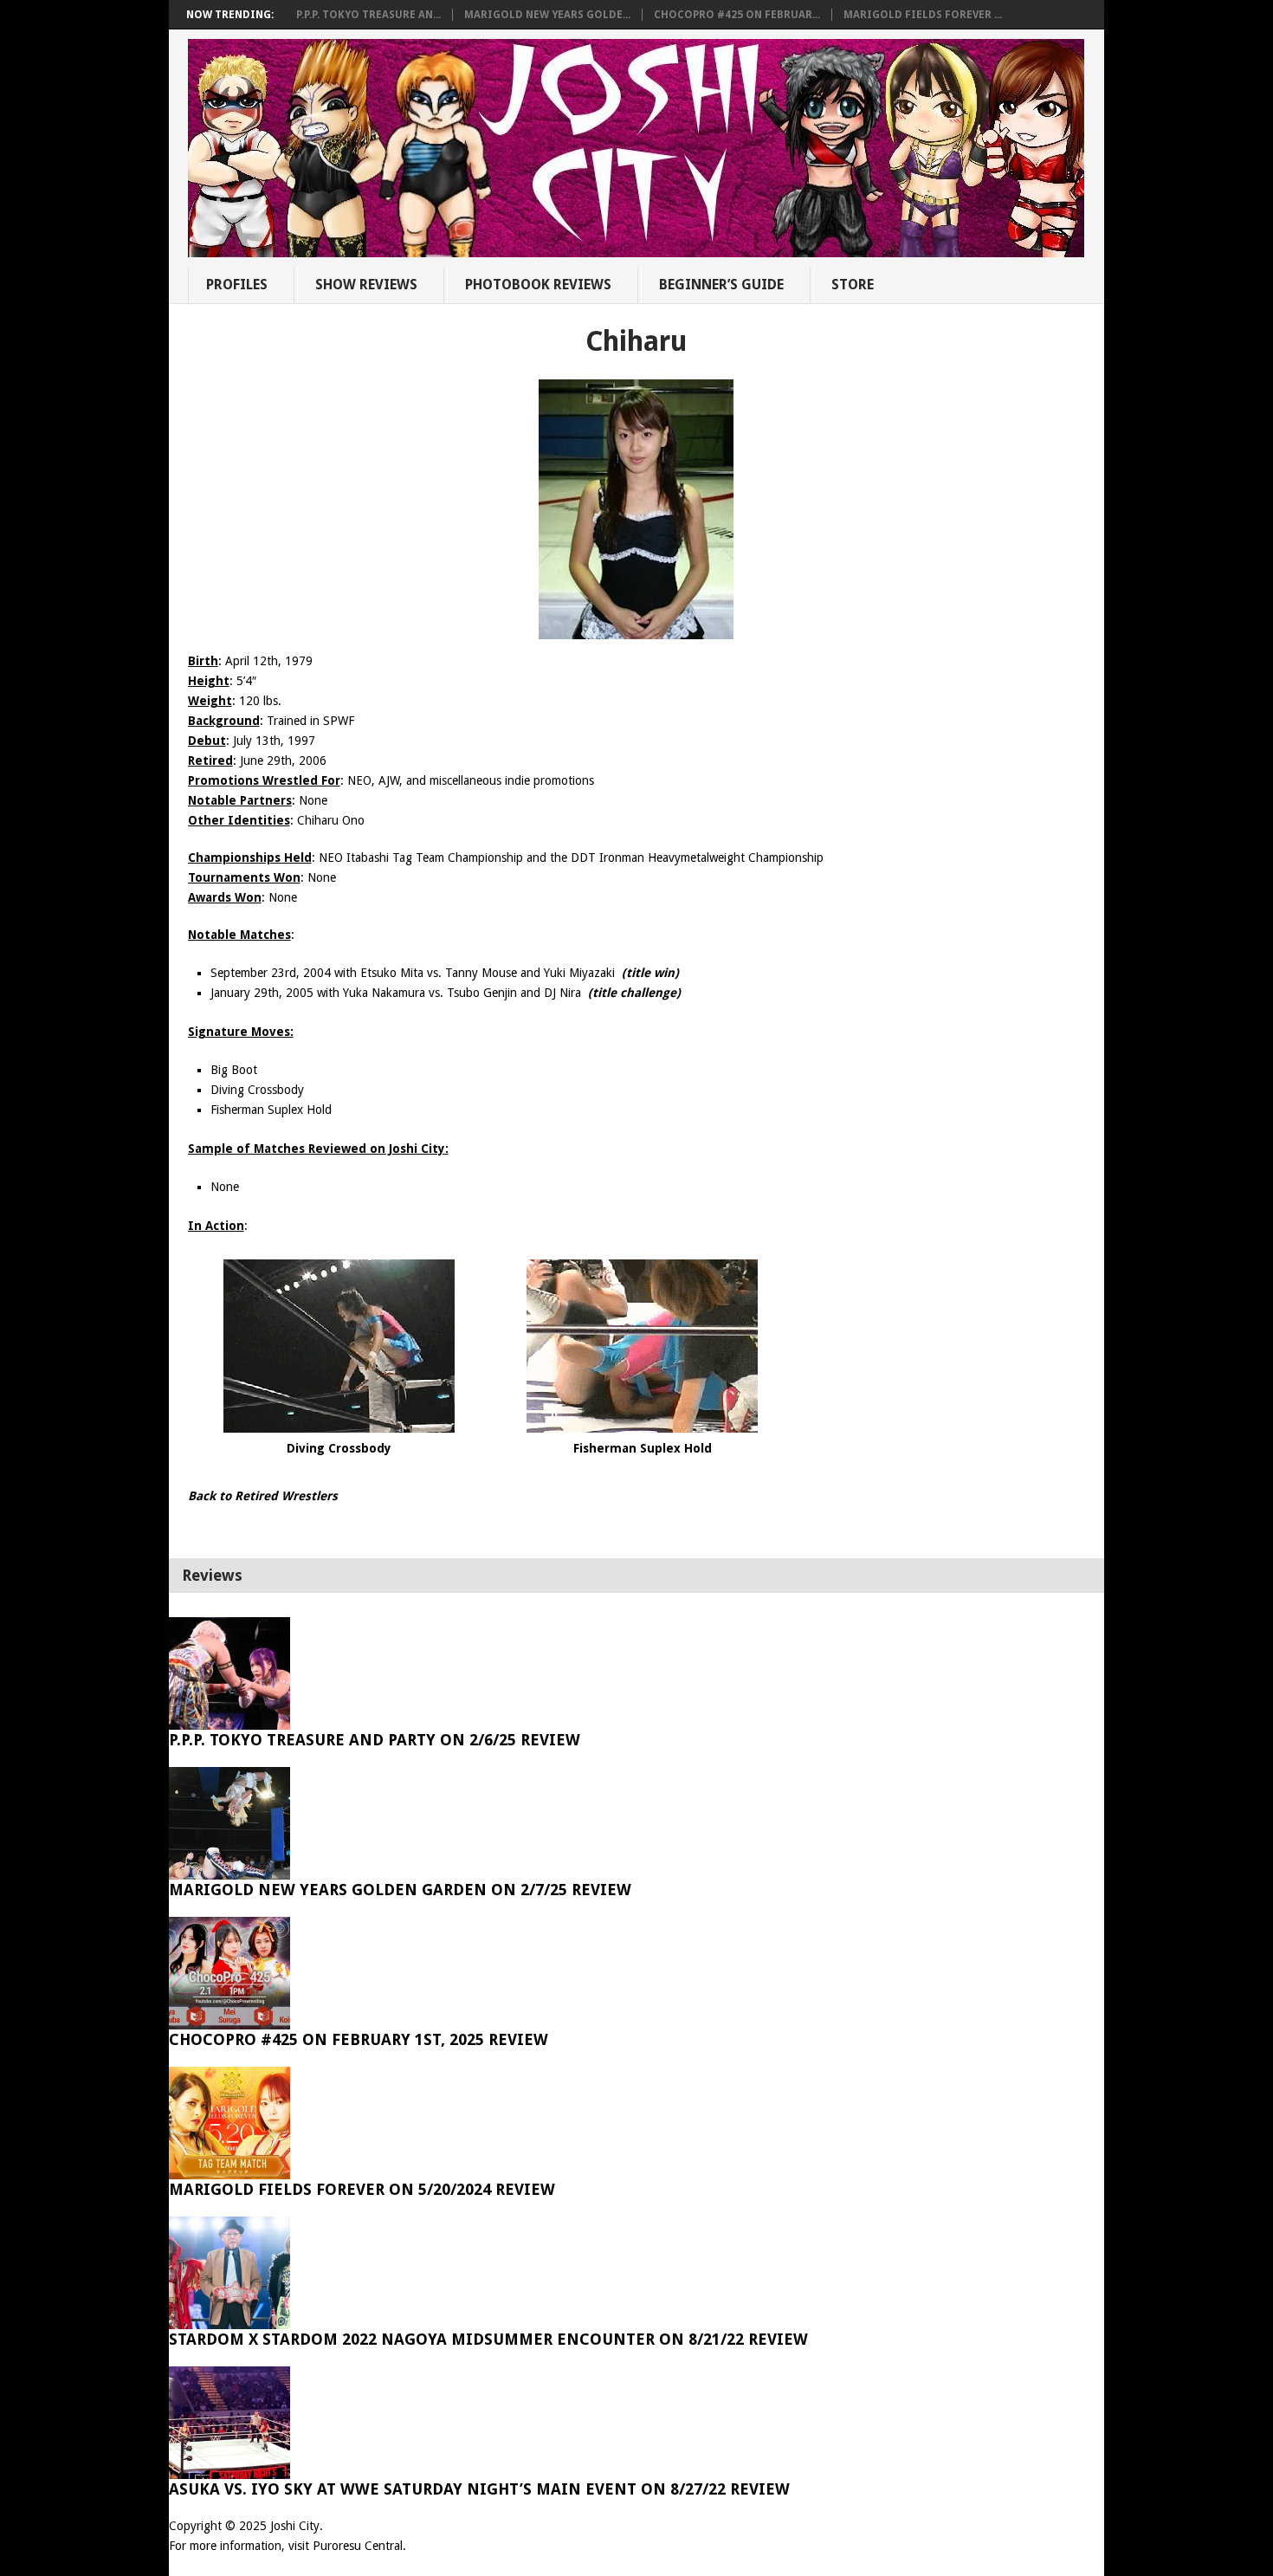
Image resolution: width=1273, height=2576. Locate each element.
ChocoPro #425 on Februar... (737, 15)
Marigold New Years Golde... (547, 15)
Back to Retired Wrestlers (263, 1496)
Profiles (237, 285)
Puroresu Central (358, 2546)
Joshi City (295, 2526)
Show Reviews (366, 285)
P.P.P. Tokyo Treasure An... (368, 15)
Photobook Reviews (538, 285)
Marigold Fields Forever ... (923, 15)
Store (853, 285)
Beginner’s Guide (721, 285)
